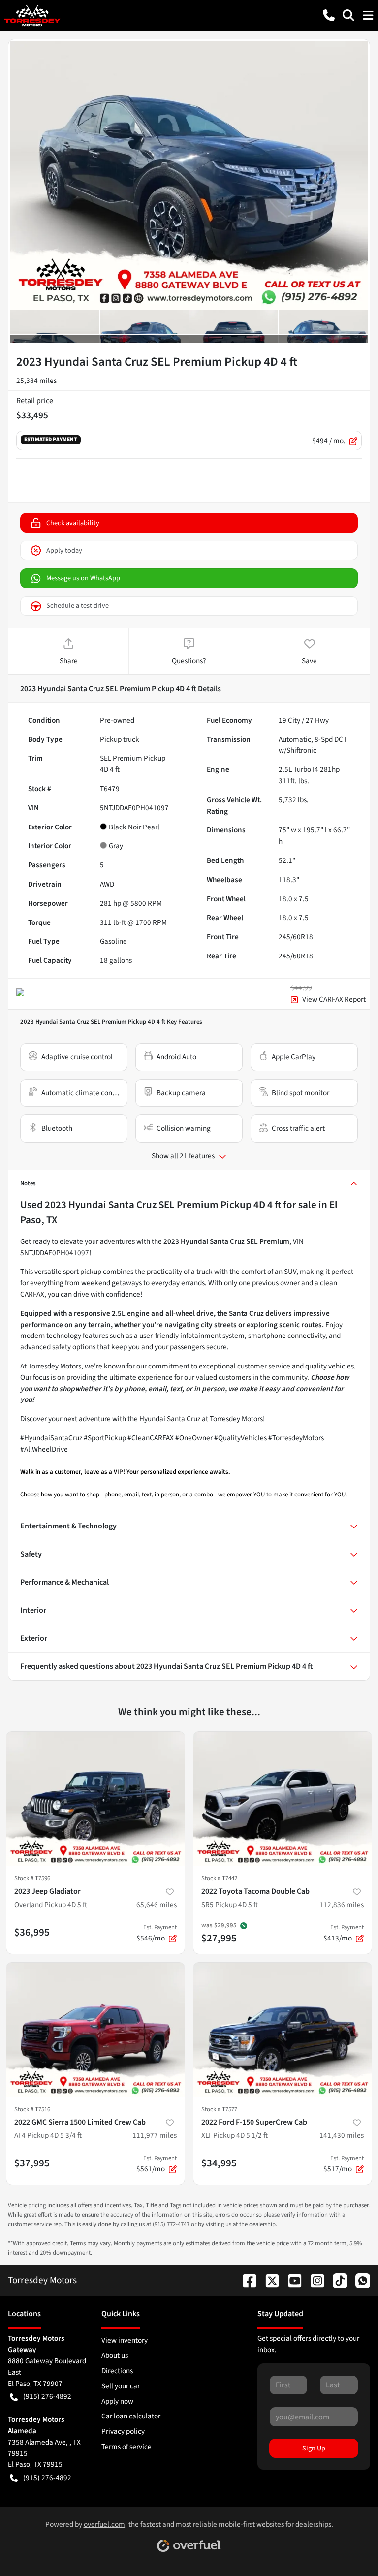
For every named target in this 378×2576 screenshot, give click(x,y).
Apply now (117, 2401)
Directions (117, 2371)
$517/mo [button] (344, 2164)
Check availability (73, 523)
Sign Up (314, 2448)
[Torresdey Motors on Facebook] (246, 2280)
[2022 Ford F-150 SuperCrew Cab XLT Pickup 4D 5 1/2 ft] (283, 2030)
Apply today (64, 551)
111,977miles (155, 2135)
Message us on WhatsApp (83, 578)
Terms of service (126, 2447)
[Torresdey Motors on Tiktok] (336, 2280)
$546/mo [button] (157, 1933)
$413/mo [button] (344, 1933)
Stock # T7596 (32, 1878)
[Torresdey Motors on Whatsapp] (359, 2280)
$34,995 (219, 2163)
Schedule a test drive (78, 606)
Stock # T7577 (219, 2109)
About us (115, 2355)
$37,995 (32, 2163)
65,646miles (157, 1905)
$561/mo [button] (157, 2164)
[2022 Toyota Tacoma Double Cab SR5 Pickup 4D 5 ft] (283, 1799)
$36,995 (32, 1932)
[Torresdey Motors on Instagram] (314, 2280)
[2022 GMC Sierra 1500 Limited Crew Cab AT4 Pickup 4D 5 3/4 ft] (95, 2030)
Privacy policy (123, 2431)
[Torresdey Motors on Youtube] (291, 2280)
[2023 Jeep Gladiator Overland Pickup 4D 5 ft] (95, 1799)
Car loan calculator (131, 2416)
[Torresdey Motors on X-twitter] (268, 2280)
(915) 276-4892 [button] (47, 2396)
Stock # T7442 (219, 1878)
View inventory (125, 2340)
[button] (329, 15)
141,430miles (342, 2135)
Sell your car (121, 2386)
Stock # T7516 (32, 2109)
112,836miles (342, 1905)
